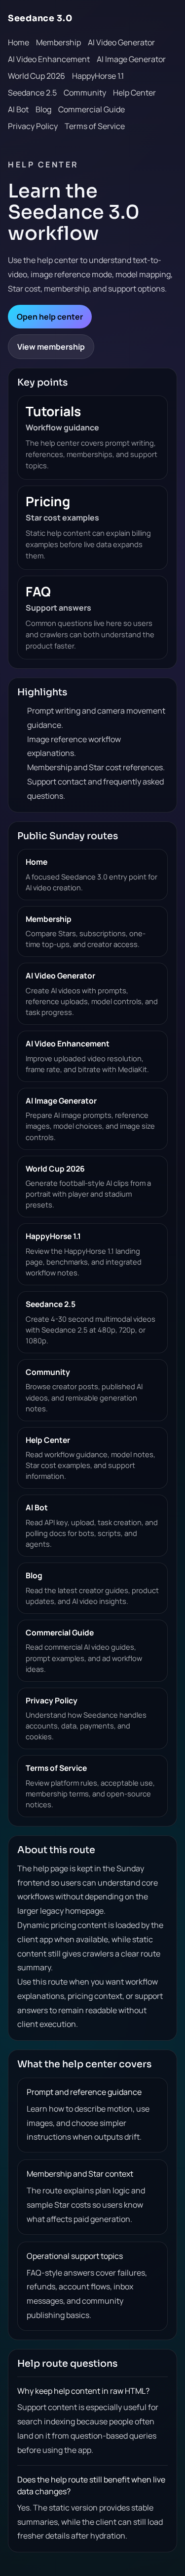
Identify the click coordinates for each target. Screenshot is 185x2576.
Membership (58, 42)
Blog (43, 109)
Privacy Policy (33, 126)
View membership (51, 347)
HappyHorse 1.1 (98, 76)
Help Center (134, 93)
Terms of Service (95, 126)
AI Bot (18, 109)
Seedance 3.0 (40, 18)
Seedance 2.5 (32, 93)
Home (18, 42)
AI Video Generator (121, 42)
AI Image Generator (131, 59)
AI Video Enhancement (49, 59)
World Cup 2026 (37, 76)
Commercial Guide (92, 109)
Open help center (50, 317)
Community (85, 93)
